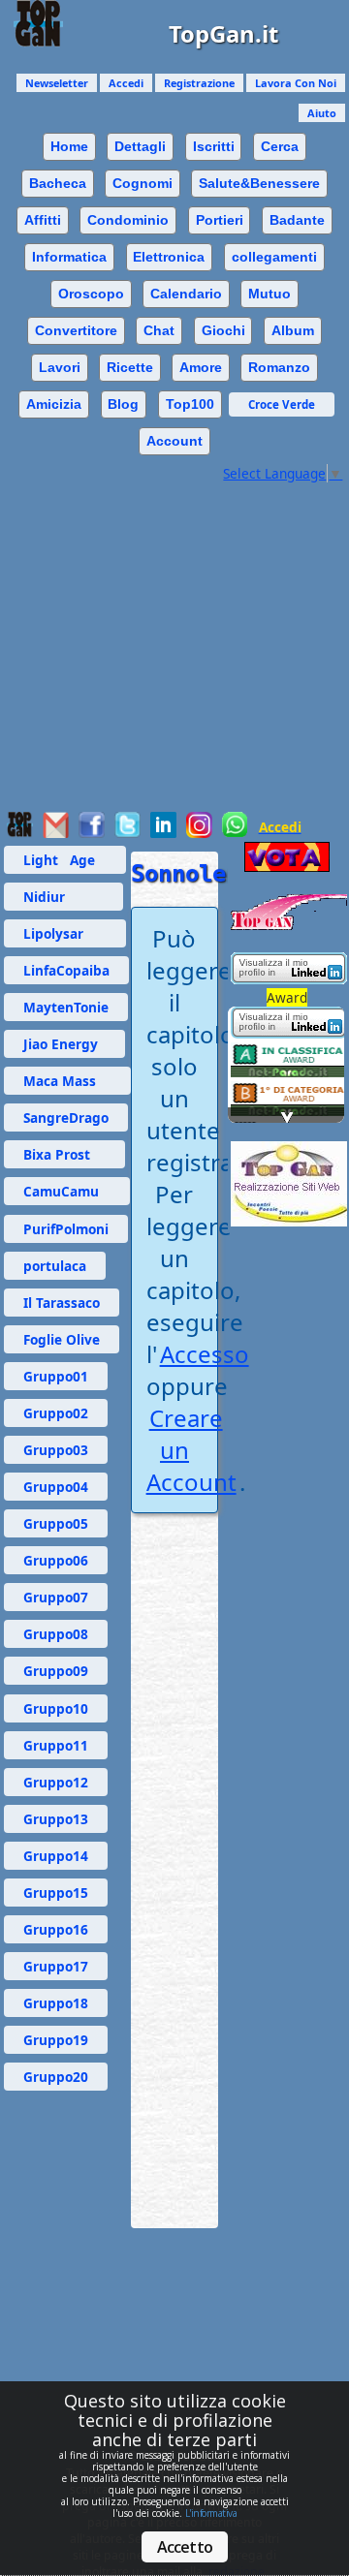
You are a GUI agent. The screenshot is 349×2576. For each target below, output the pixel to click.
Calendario (186, 294)
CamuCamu (67, 1191)
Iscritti (214, 146)
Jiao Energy (64, 1044)
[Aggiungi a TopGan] (20, 833)
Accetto (185, 2547)
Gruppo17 (56, 1966)
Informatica (69, 257)
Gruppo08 (56, 1634)
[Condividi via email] (56, 833)
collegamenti (274, 257)
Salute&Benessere (259, 183)
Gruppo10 (56, 1708)
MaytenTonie (66, 1007)
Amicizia (54, 404)
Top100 (190, 404)
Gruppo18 (56, 2003)
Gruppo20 (56, 2077)
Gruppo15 (56, 1893)
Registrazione (199, 83)
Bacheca (58, 183)
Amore (201, 367)
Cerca (280, 146)
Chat (159, 330)
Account (174, 441)
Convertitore (76, 330)
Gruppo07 (56, 1597)
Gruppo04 (56, 1487)
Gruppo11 (56, 1745)
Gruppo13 (56, 1819)
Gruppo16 (56, 1929)
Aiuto (322, 113)
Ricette (130, 367)
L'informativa (211, 2513)
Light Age (65, 860)
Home (69, 146)
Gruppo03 (56, 1450)
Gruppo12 (56, 1782)
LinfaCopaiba (66, 970)
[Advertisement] (174, 657)
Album (293, 330)
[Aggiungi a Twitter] (127, 833)
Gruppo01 (56, 1376)
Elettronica (169, 257)
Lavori (60, 367)
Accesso (205, 1354)
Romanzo (279, 367)
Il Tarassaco (62, 1303)
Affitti (43, 220)
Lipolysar (65, 933)
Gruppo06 (56, 1560)
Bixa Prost (64, 1154)
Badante (297, 220)
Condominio (128, 220)
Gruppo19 (56, 2040)
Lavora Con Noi (296, 83)
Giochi (223, 330)
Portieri (220, 220)
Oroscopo (91, 294)
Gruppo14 (56, 1856)
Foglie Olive (62, 1339)
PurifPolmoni (66, 1229)
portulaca (55, 1266)
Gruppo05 (56, 1523)
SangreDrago (66, 1117)
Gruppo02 (56, 1413)
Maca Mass (67, 1081)
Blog (123, 404)
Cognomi (143, 183)
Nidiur (63, 897)
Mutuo (270, 294)
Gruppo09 (56, 1671)
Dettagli (140, 146)
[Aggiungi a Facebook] (92, 833)
